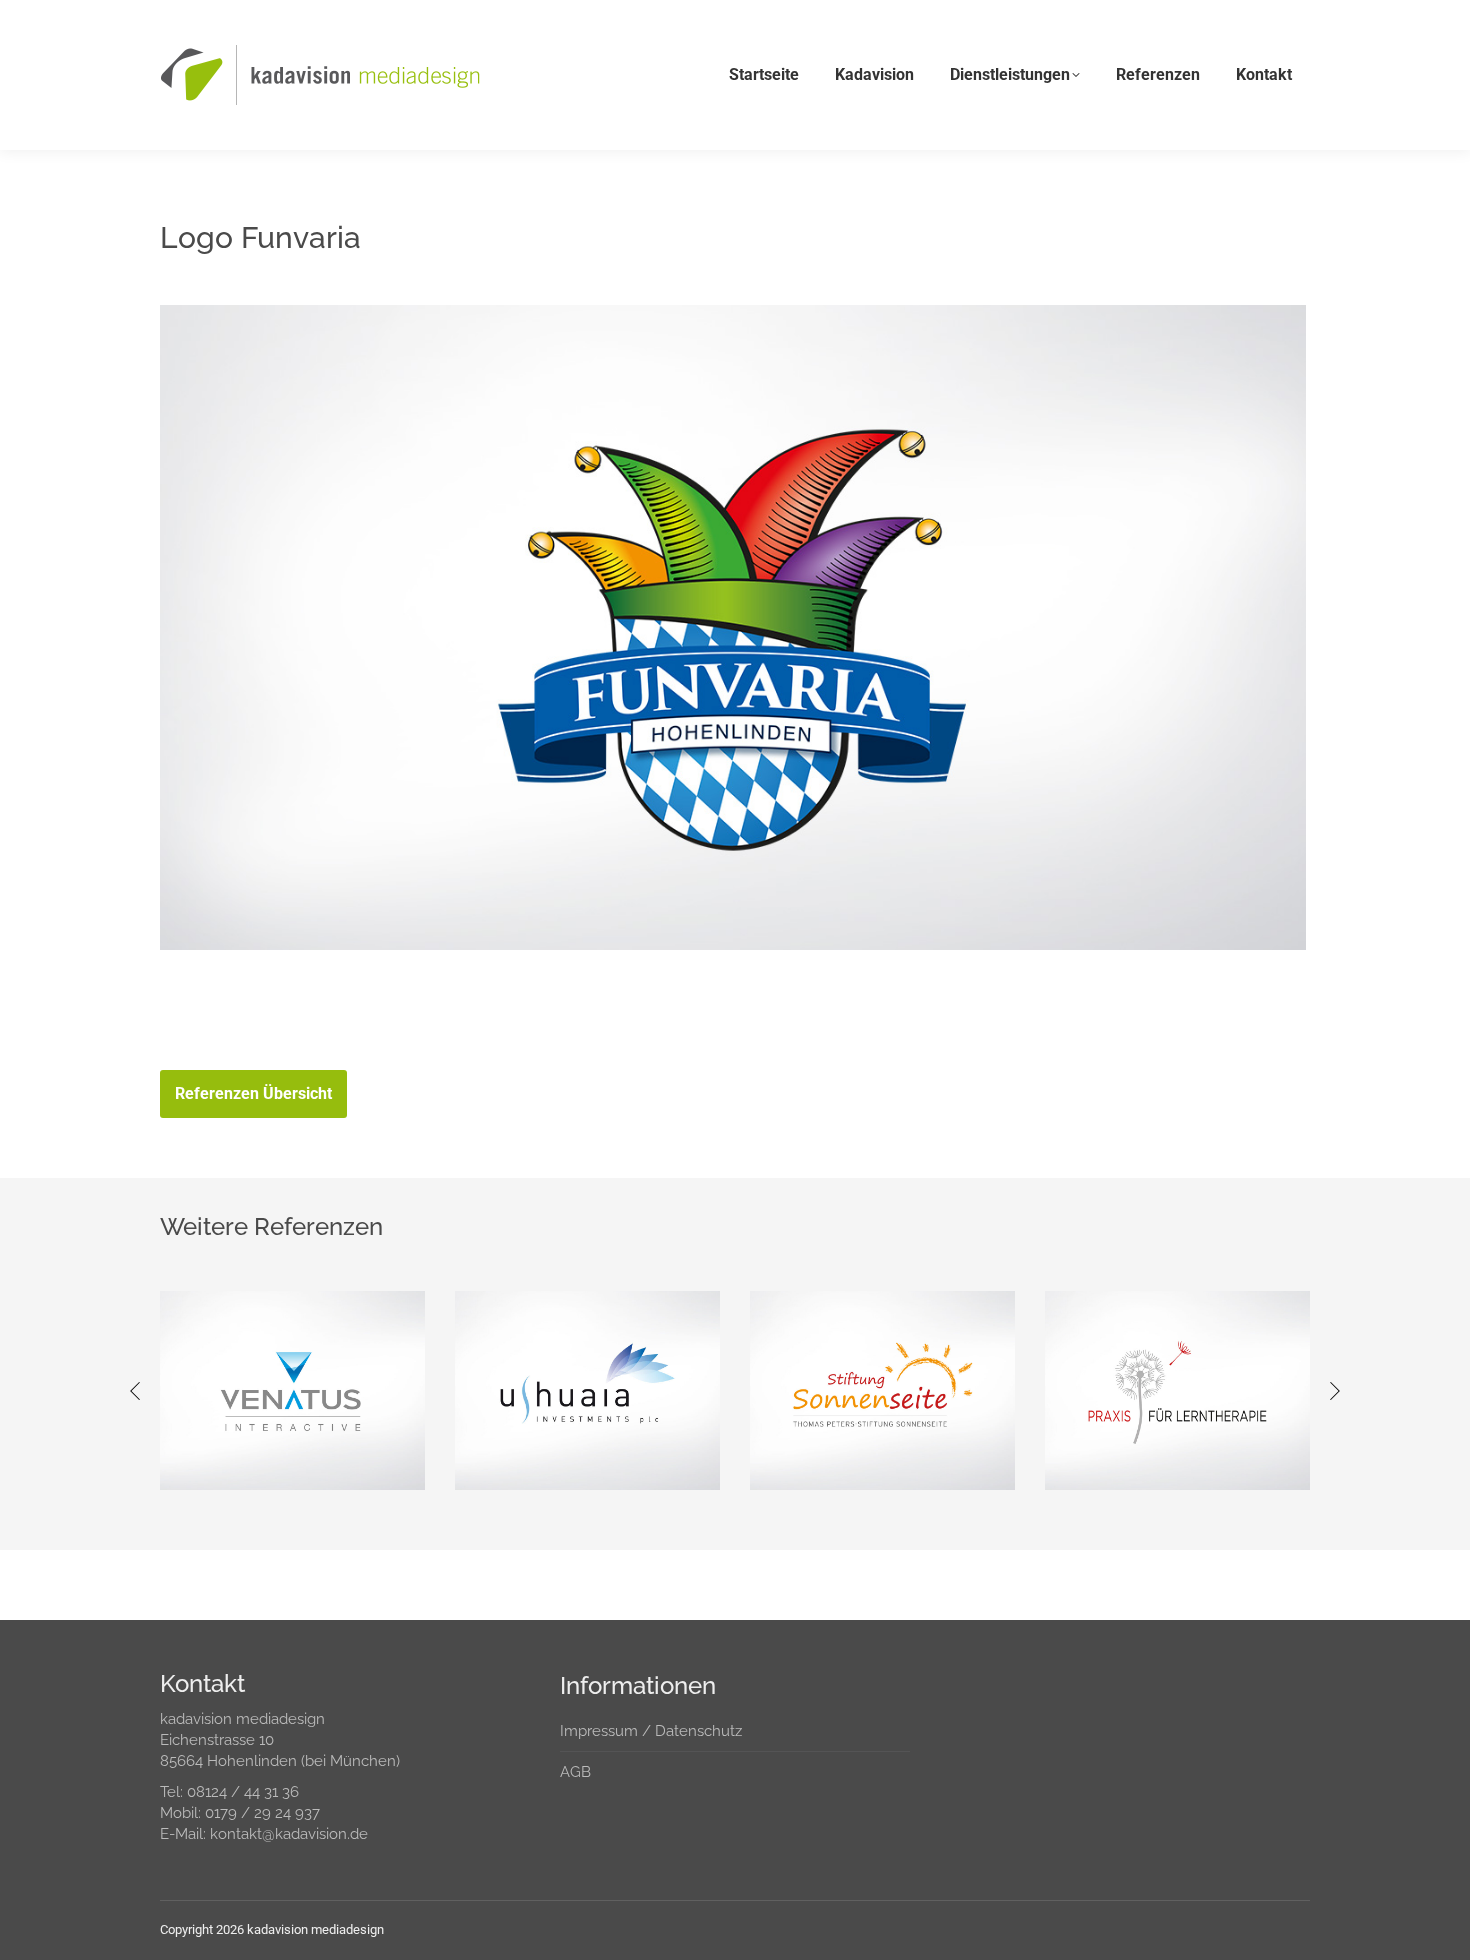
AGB (575, 1772)
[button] (135, 1391)
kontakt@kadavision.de (289, 1834)
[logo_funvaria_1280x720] (733, 627)
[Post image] (292, 1390)
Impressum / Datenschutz (651, 1731)
